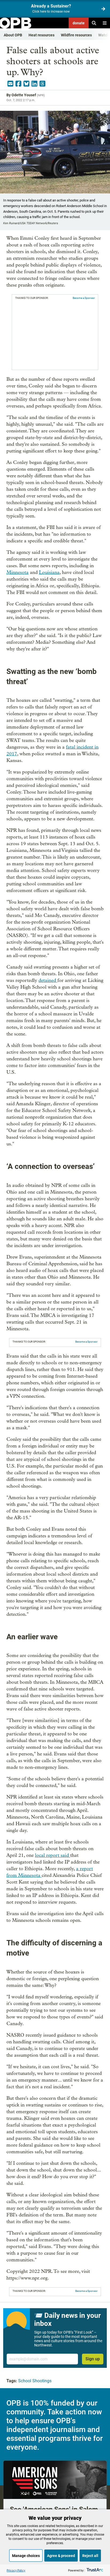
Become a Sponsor (84, 298)
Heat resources (42, 35)
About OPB (13, 35)
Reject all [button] (90, 2556)
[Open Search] (94, 23)
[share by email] (10, 84)
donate (79, 23)
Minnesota (17, 572)
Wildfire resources (76, 35)
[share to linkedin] (34, 84)
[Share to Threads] (42, 84)
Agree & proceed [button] (61, 2556)
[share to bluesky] (26, 84)
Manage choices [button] (26, 2556)
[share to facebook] (18, 84)
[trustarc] (94, 2570)
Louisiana (49, 572)
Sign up (93, 2359)
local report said (53, 1855)
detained (48, 980)
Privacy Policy (16, 2570)
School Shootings (35, 2381)
